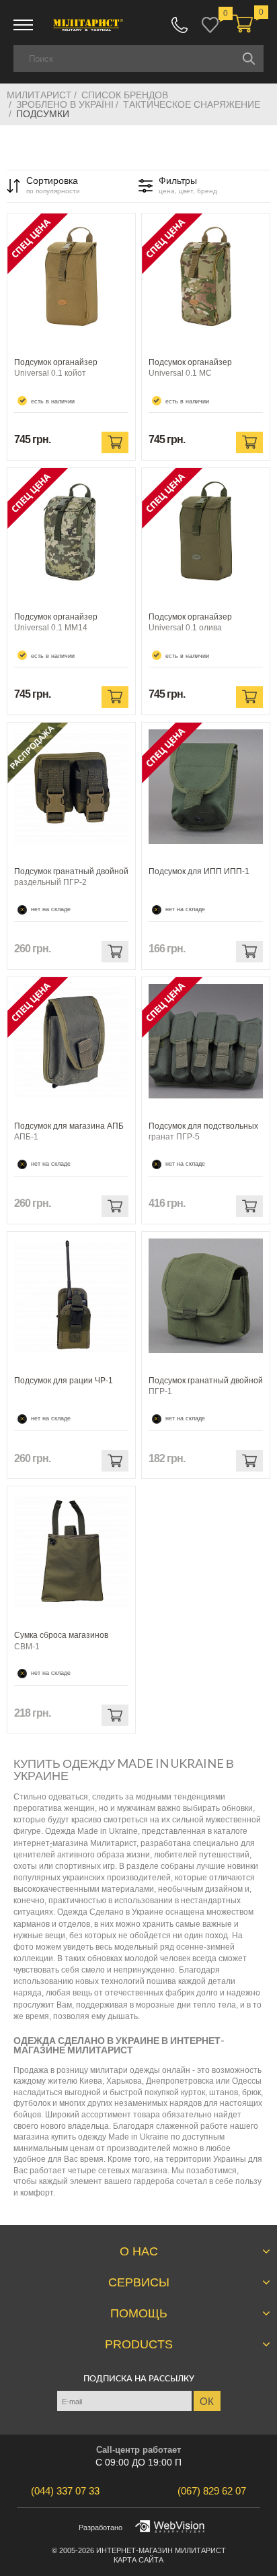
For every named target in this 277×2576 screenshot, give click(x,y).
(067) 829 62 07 (180, 25)
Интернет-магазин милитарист (161, 2550)
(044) (65, 2491)
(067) (212, 2491)
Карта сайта (138, 2560)
